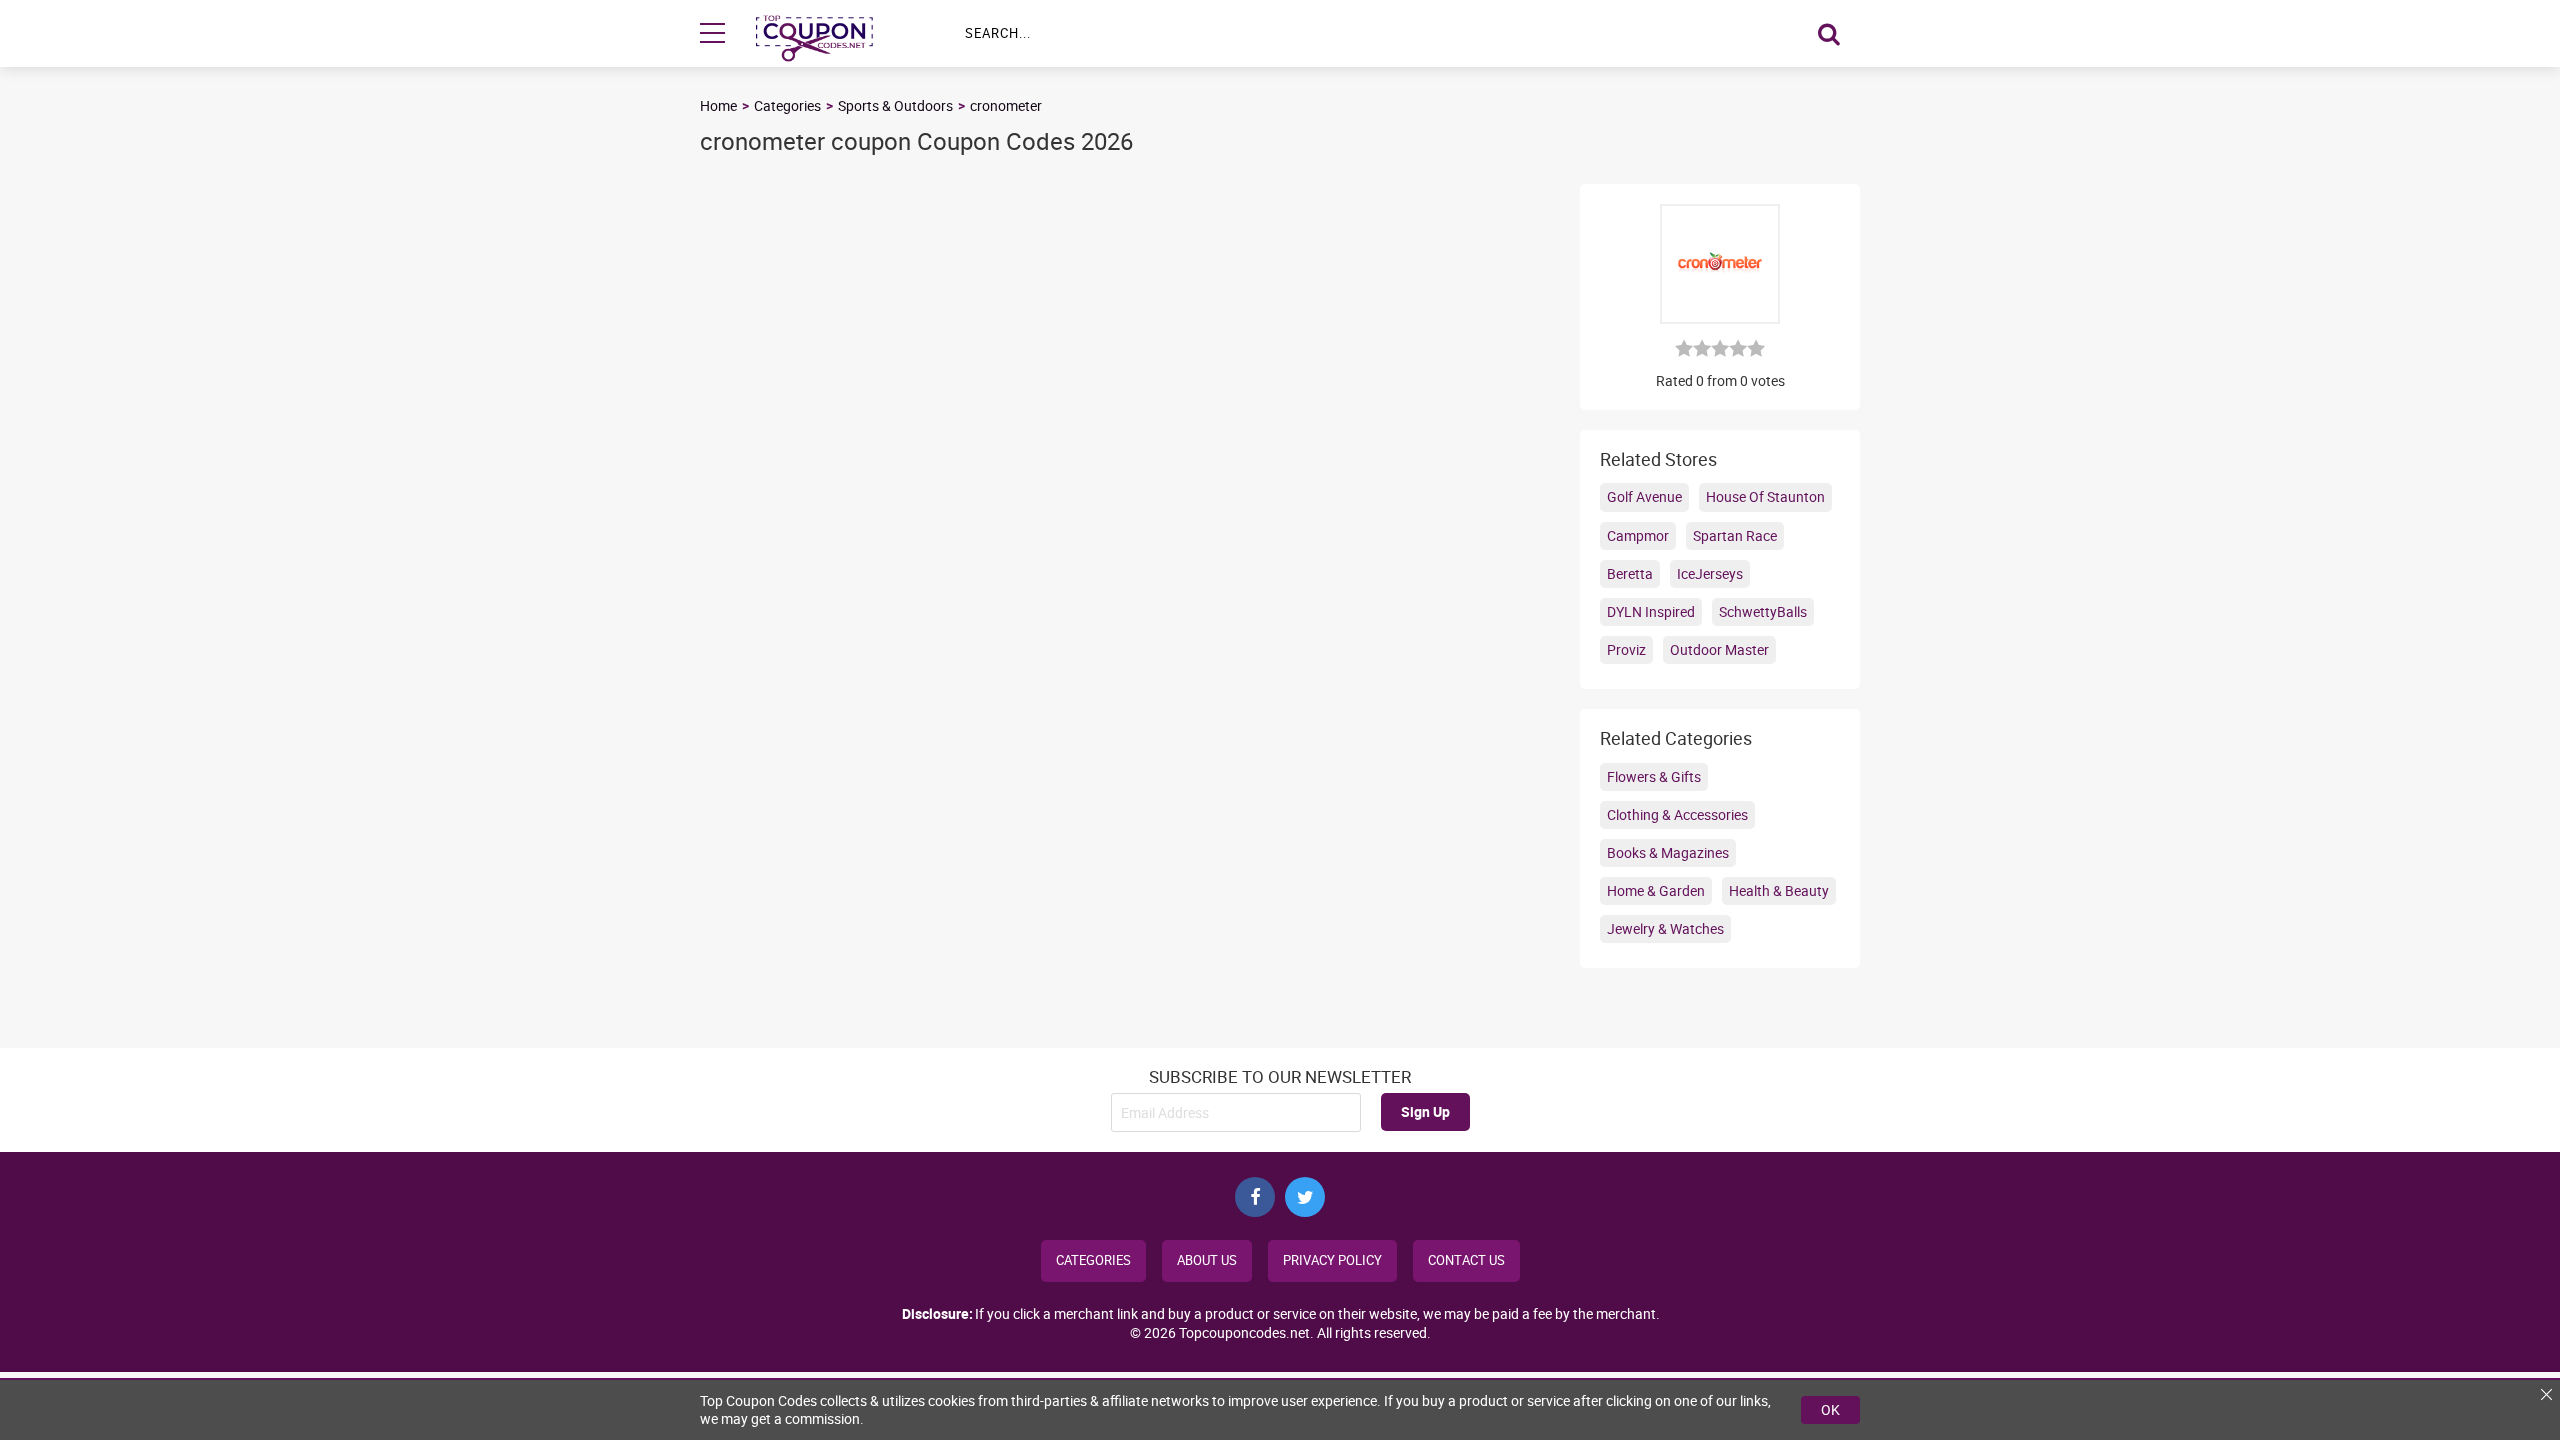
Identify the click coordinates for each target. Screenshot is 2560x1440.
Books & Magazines (1668, 852)
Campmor (1638, 535)
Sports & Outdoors (895, 105)
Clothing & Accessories (1677, 814)
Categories (787, 105)
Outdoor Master (1719, 649)
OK (1830, 1409)
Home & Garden (1656, 890)
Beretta (1630, 573)
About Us (1207, 1260)
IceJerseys (1710, 573)
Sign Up (1425, 1111)
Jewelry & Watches (1665, 928)
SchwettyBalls (1763, 611)
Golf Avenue (1644, 496)
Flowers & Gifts (1654, 776)
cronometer (1006, 105)
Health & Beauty (1779, 890)
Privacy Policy (1332, 1260)
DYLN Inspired (1651, 611)
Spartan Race (1735, 535)
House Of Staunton (1765, 496)
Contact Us (1466, 1260)
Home (718, 105)
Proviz (1626, 649)
